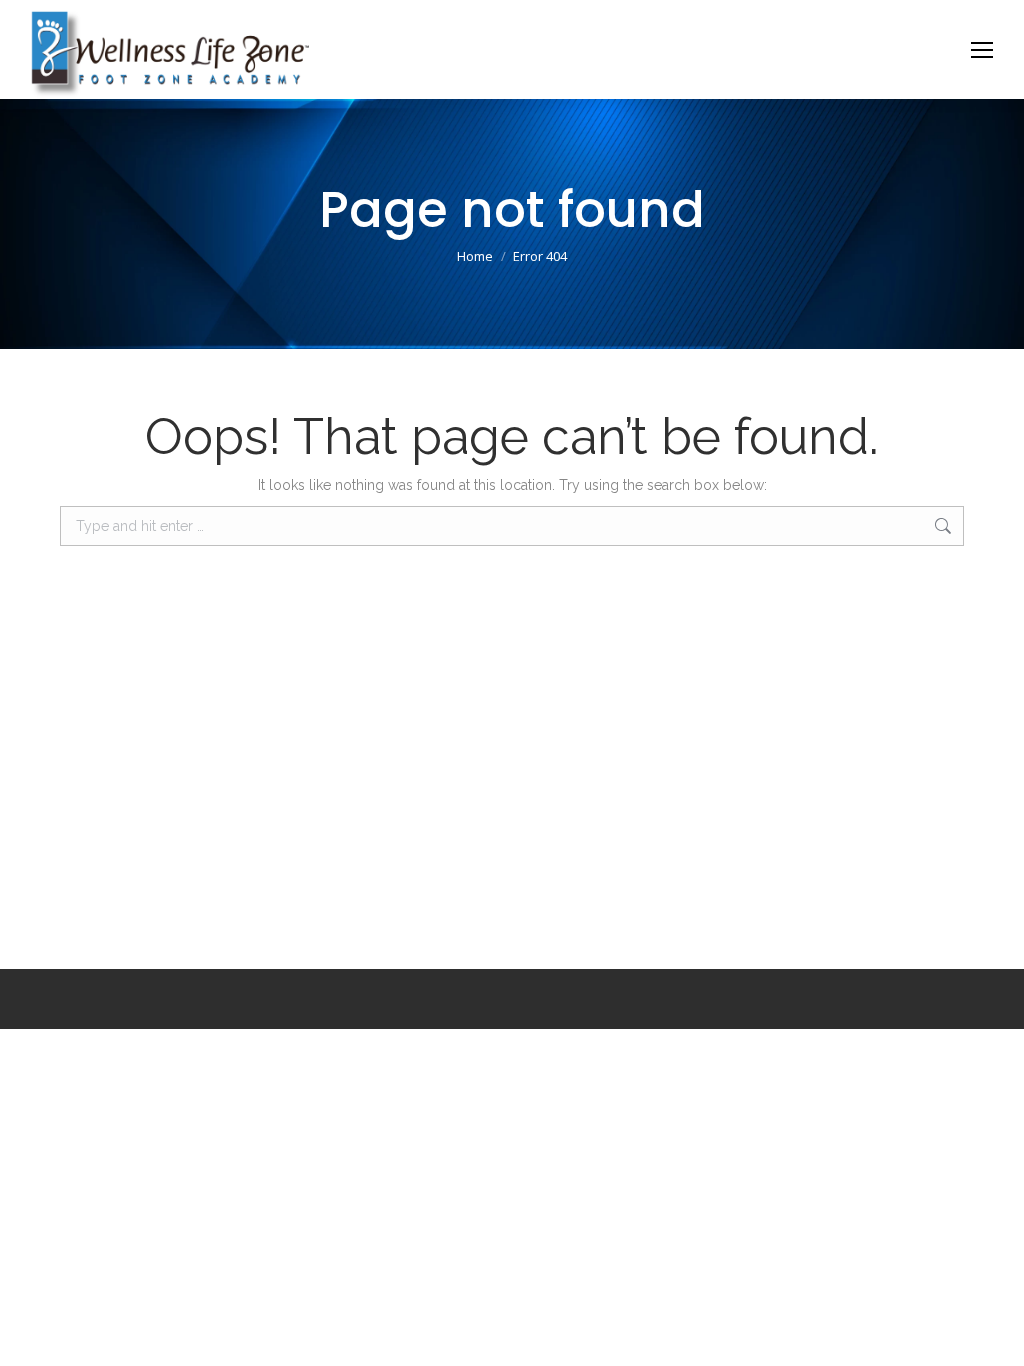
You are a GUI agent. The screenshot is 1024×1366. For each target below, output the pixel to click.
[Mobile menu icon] (982, 50)
